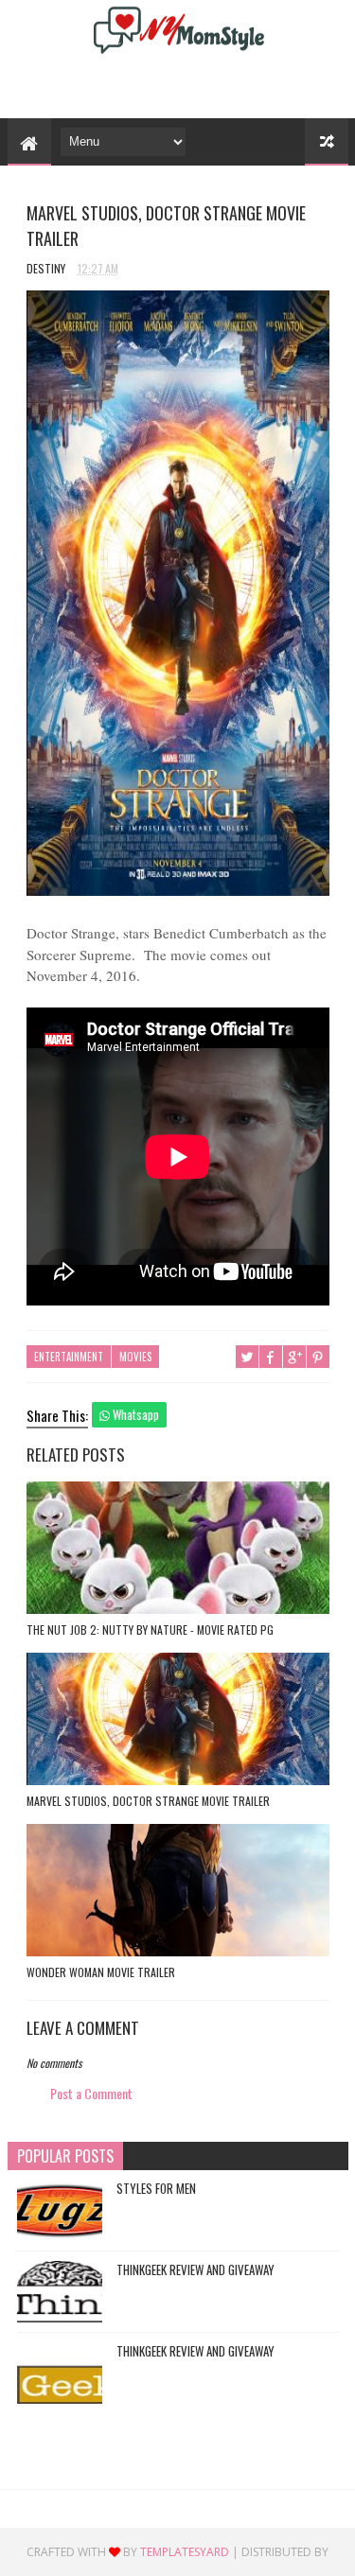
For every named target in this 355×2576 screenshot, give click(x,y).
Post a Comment (91, 2093)
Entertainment (69, 1357)
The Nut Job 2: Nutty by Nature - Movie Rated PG (150, 1630)
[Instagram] (208, 84)
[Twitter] (143, 84)
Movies (135, 1357)
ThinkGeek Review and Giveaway (195, 2269)
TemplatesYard (185, 2552)
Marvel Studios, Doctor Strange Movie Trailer (148, 1801)
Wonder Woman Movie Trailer (101, 1972)
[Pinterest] (176, 84)
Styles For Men (156, 2188)
